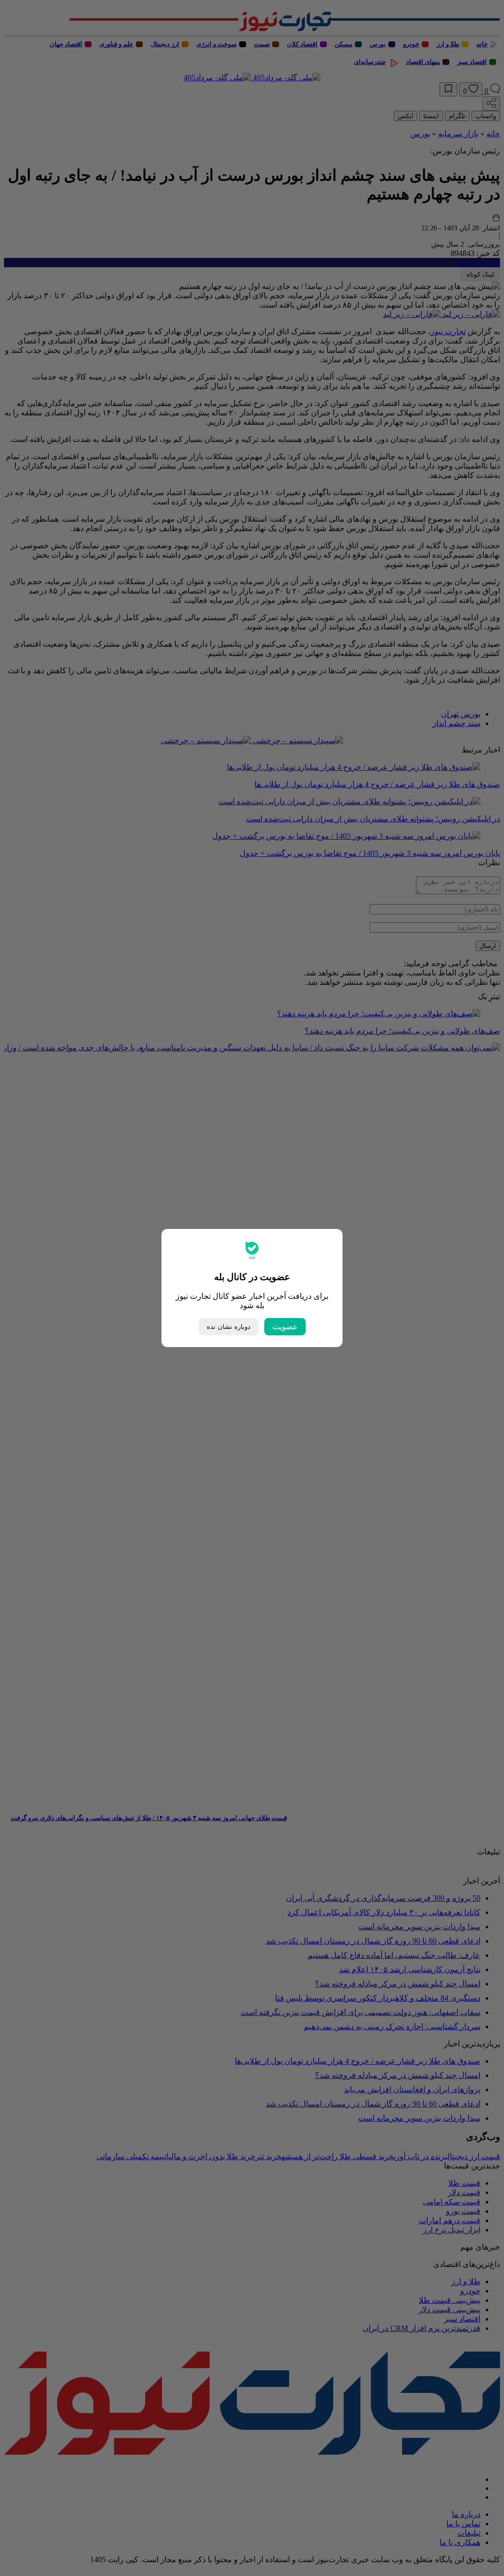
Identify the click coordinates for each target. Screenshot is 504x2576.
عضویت (285, 1327)
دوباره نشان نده (229, 1327)
